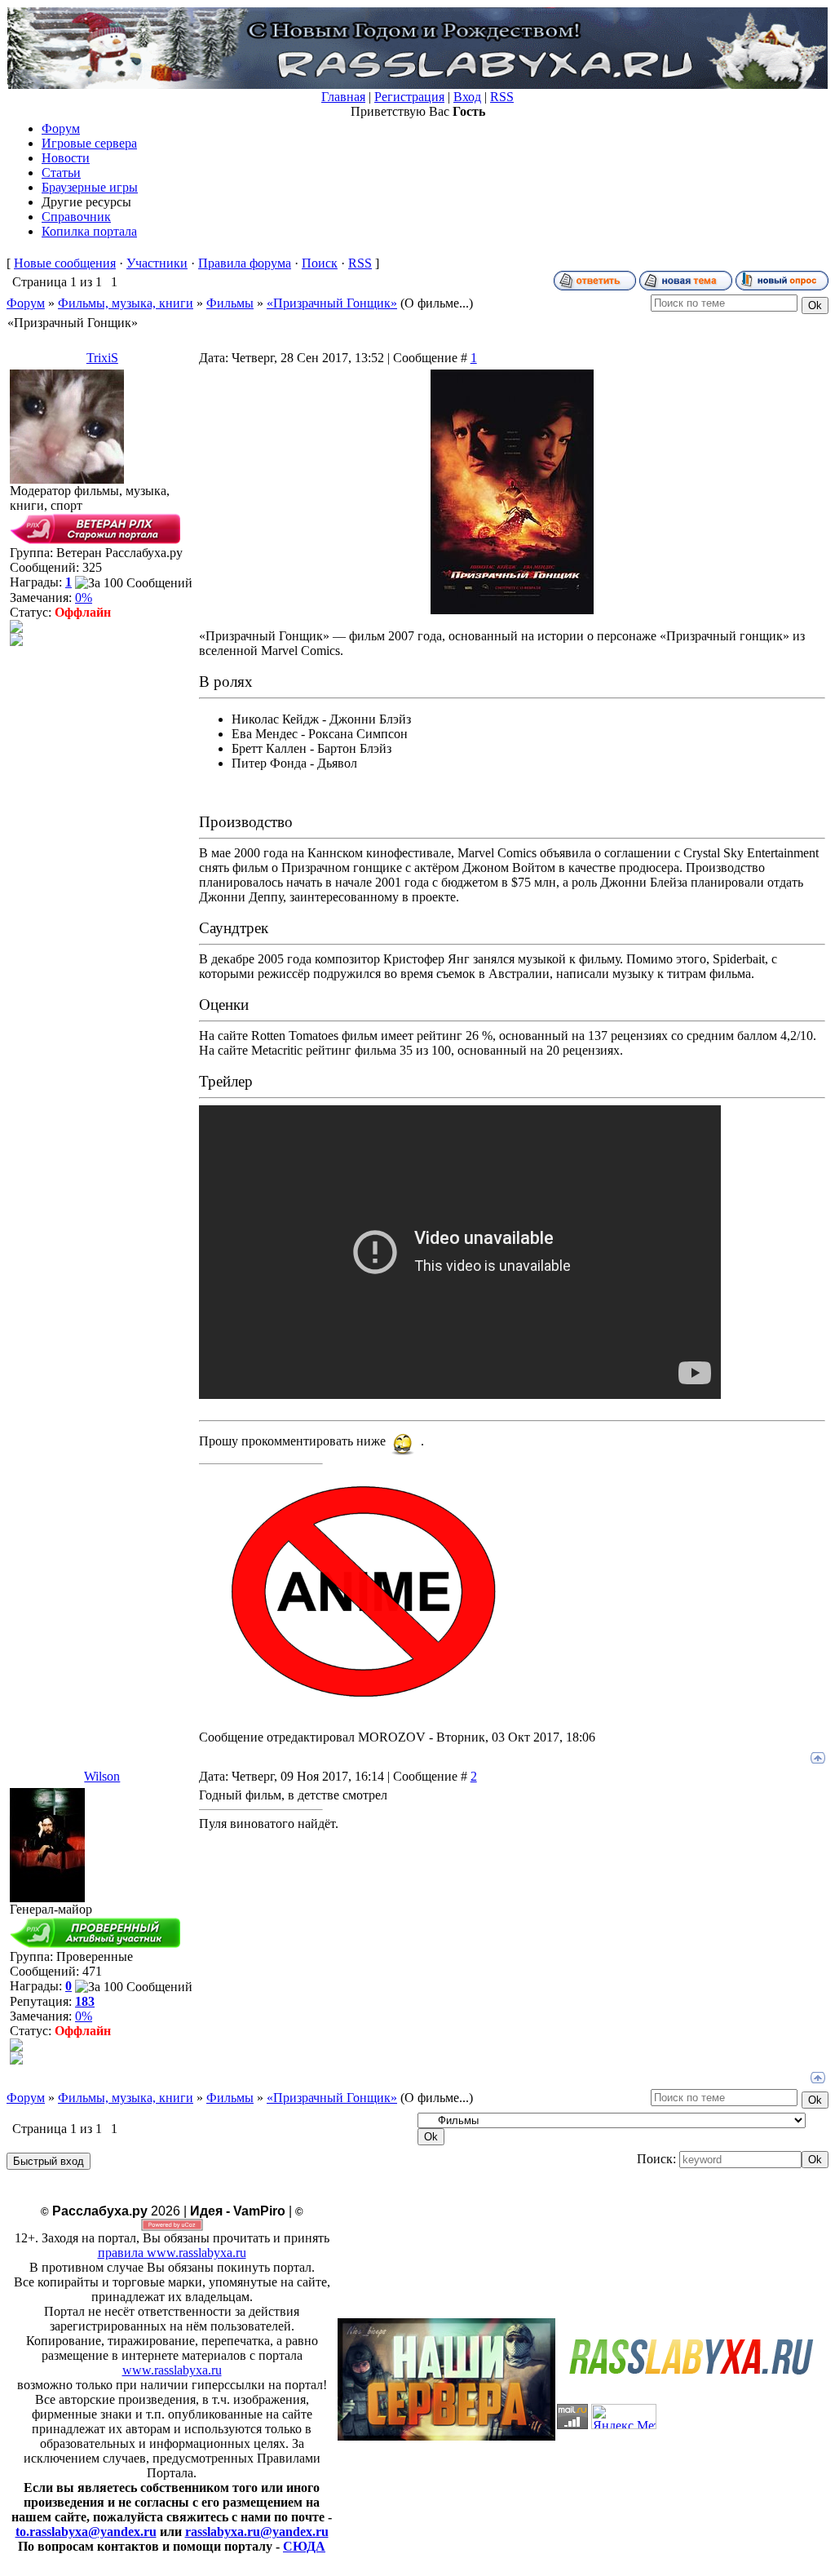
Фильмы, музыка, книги (126, 303)
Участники (157, 263)
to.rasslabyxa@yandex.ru (86, 2532)
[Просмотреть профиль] (16, 629)
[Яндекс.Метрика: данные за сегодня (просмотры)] (624, 2417)
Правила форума (245, 263)
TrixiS (102, 358)
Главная (343, 97)
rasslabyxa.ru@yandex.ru (257, 2532)
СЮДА (304, 2546)
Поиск (320, 263)
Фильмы (230, 303)
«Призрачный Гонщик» (332, 303)
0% (84, 598)
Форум (26, 303)
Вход (467, 97)
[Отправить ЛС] (16, 642)
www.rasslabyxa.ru (172, 2370)
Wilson (102, 1776)
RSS (502, 97)
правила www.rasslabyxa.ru (172, 2253)
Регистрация (409, 97)
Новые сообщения (65, 263)
